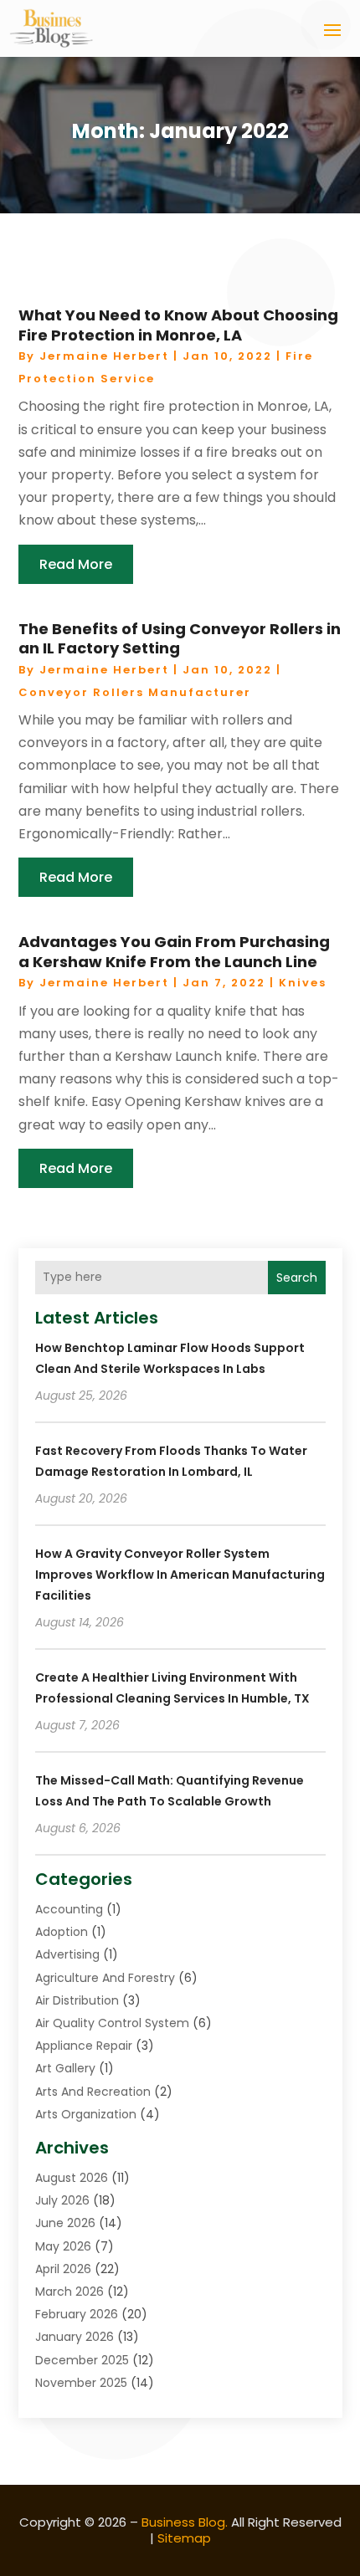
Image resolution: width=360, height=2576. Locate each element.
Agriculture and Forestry (105, 1978)
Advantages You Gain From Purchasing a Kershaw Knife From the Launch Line (174, 951)
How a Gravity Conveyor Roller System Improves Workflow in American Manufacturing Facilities (180, 1575)
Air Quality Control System (112, 2023)
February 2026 (77, 2314)
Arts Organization (86, 2114)
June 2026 (65, 2223)
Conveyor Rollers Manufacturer (135, 692)
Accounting (69, 1909)
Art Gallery (65, 2068)
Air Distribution (77, 2000)
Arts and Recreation (93, 2092)
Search (297, 1278)
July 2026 (62, 2200)
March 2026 (69, 2292)
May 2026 (63, 2246)
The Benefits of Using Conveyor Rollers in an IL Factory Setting (180, 638)
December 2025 (82, 2360)
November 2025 (81, 2383)
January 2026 (75, 2337)
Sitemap (184, 2538)
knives (303, 983)
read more (76, 564)
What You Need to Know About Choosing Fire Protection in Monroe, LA (178, 325)
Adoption (62, 1932)
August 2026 (72, 2178)
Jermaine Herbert (104, 356)
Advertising (67, 1954)
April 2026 (63, 2269)
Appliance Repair (84, 2046)
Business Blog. (185, 2522)
